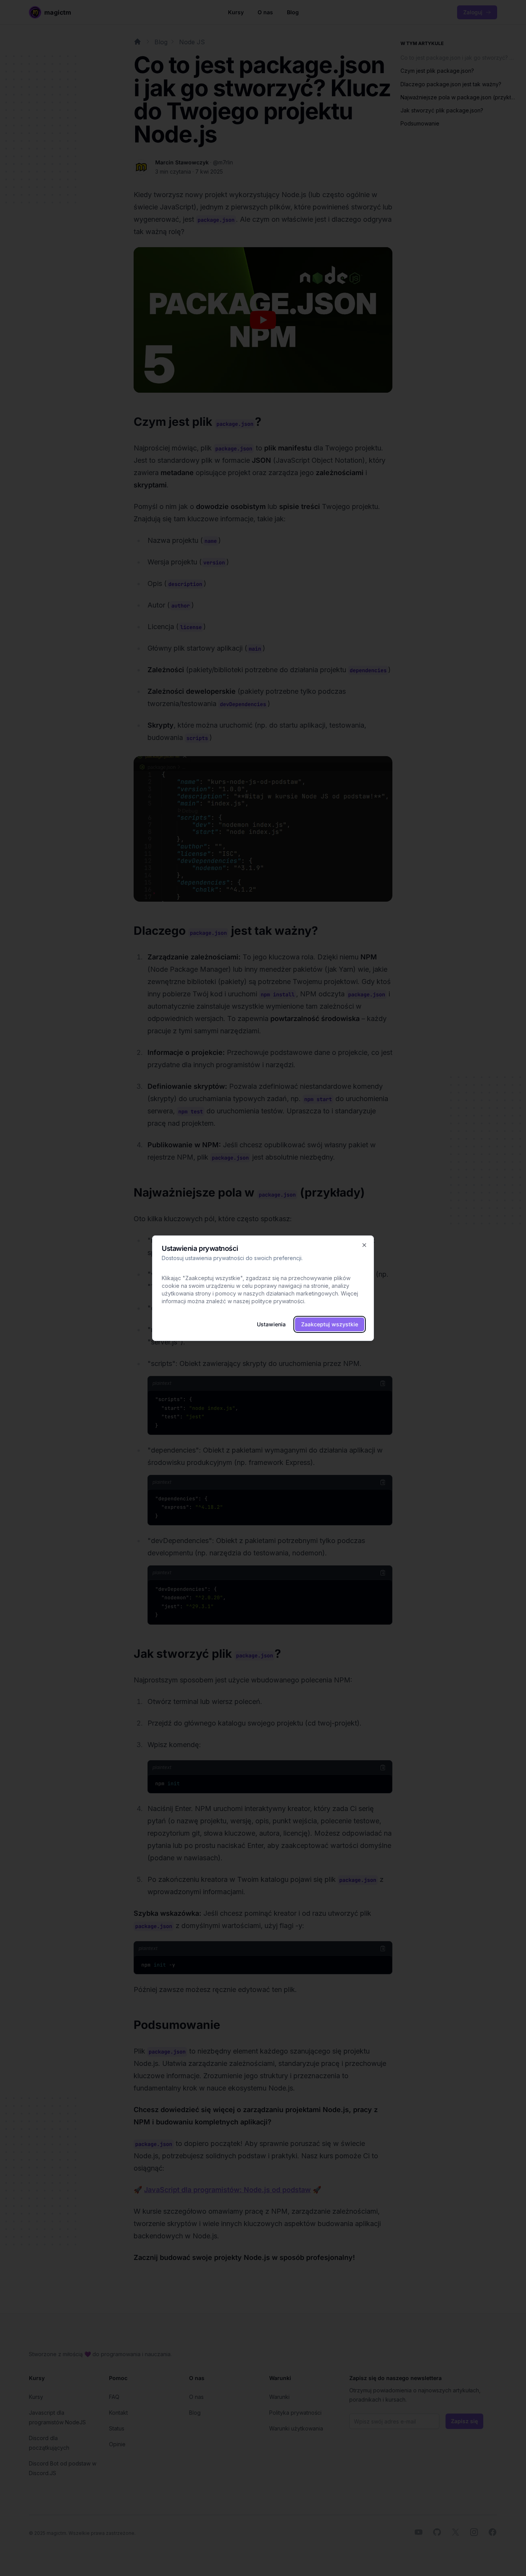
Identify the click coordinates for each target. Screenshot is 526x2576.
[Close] (364, 1245)
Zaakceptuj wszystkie (330, 1324)
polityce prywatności (278, 1301)
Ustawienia (271, 1324)
